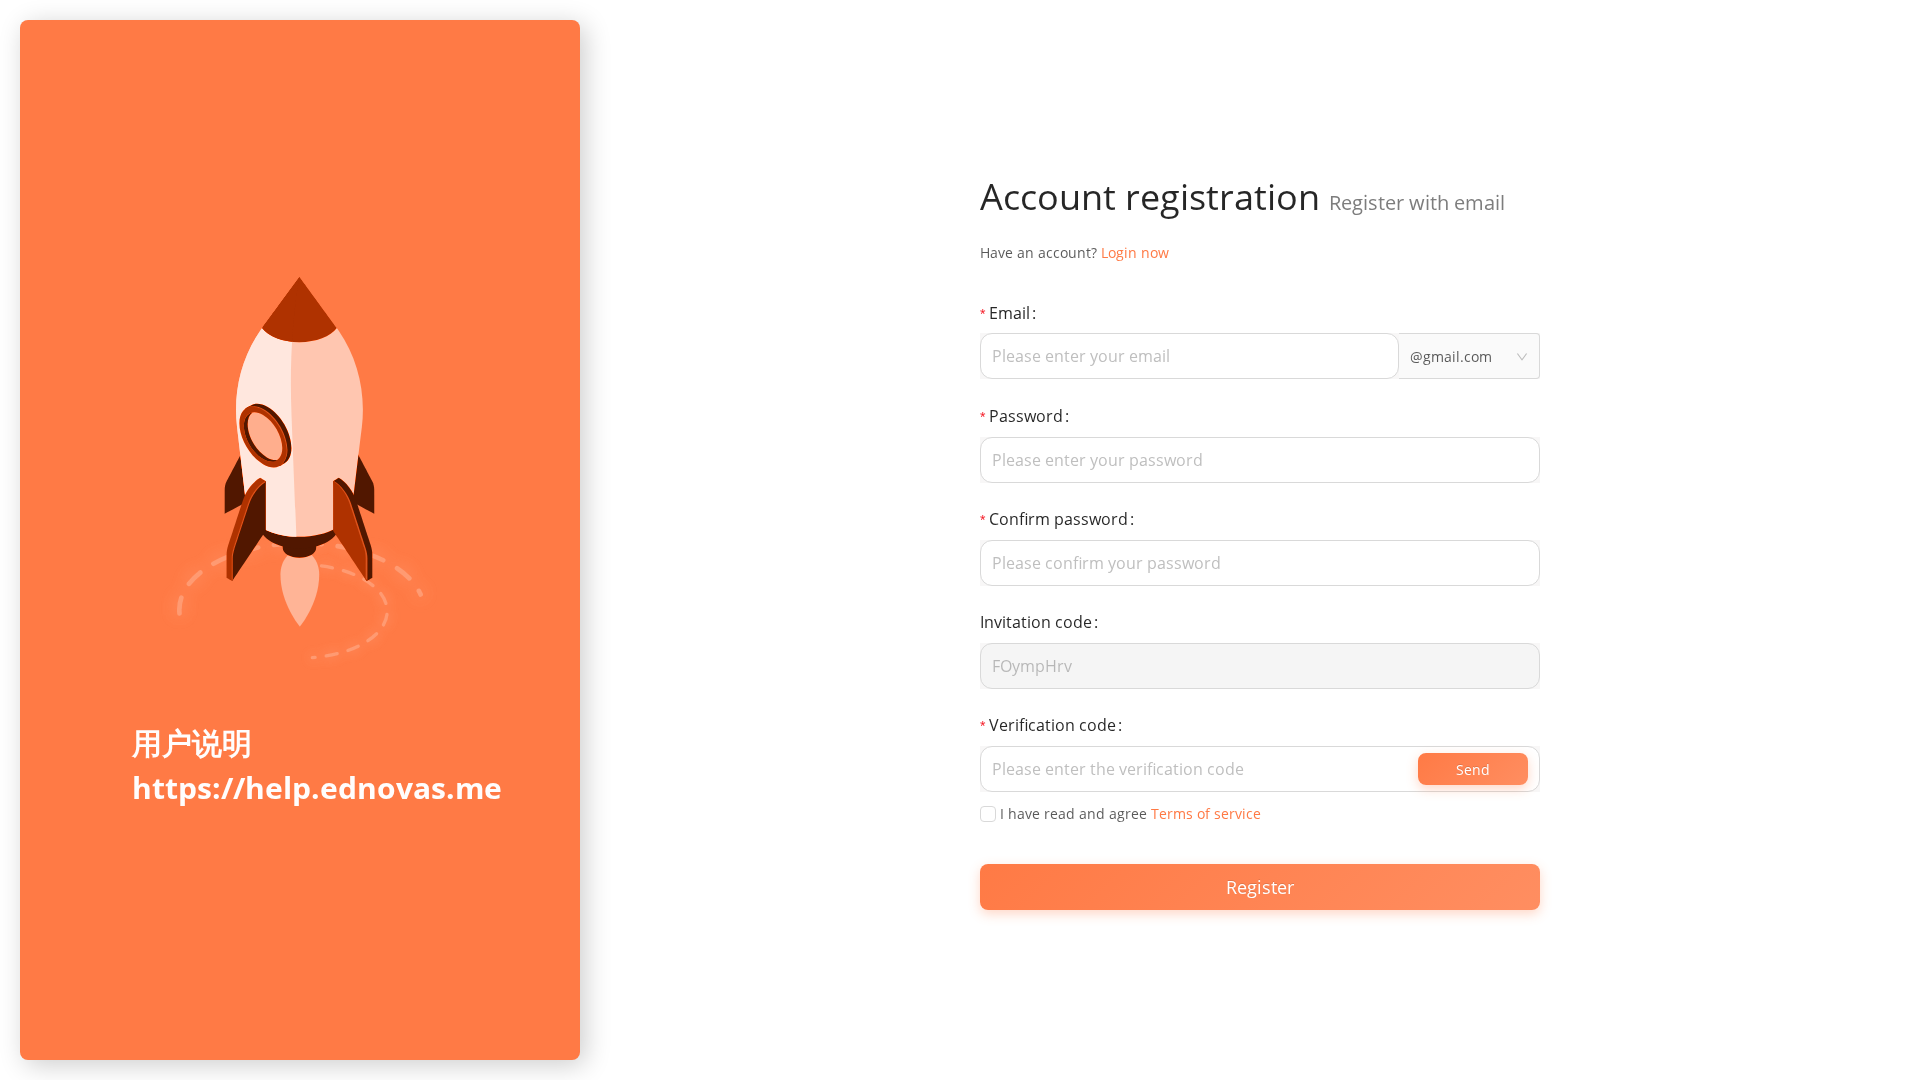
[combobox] (1469, 357)
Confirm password (1058, 519)
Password (1026, 416)
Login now (1135, 252)
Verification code (1052, 725)
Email (1009, 313)
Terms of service (1206, 813)
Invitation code (1036, 622)
